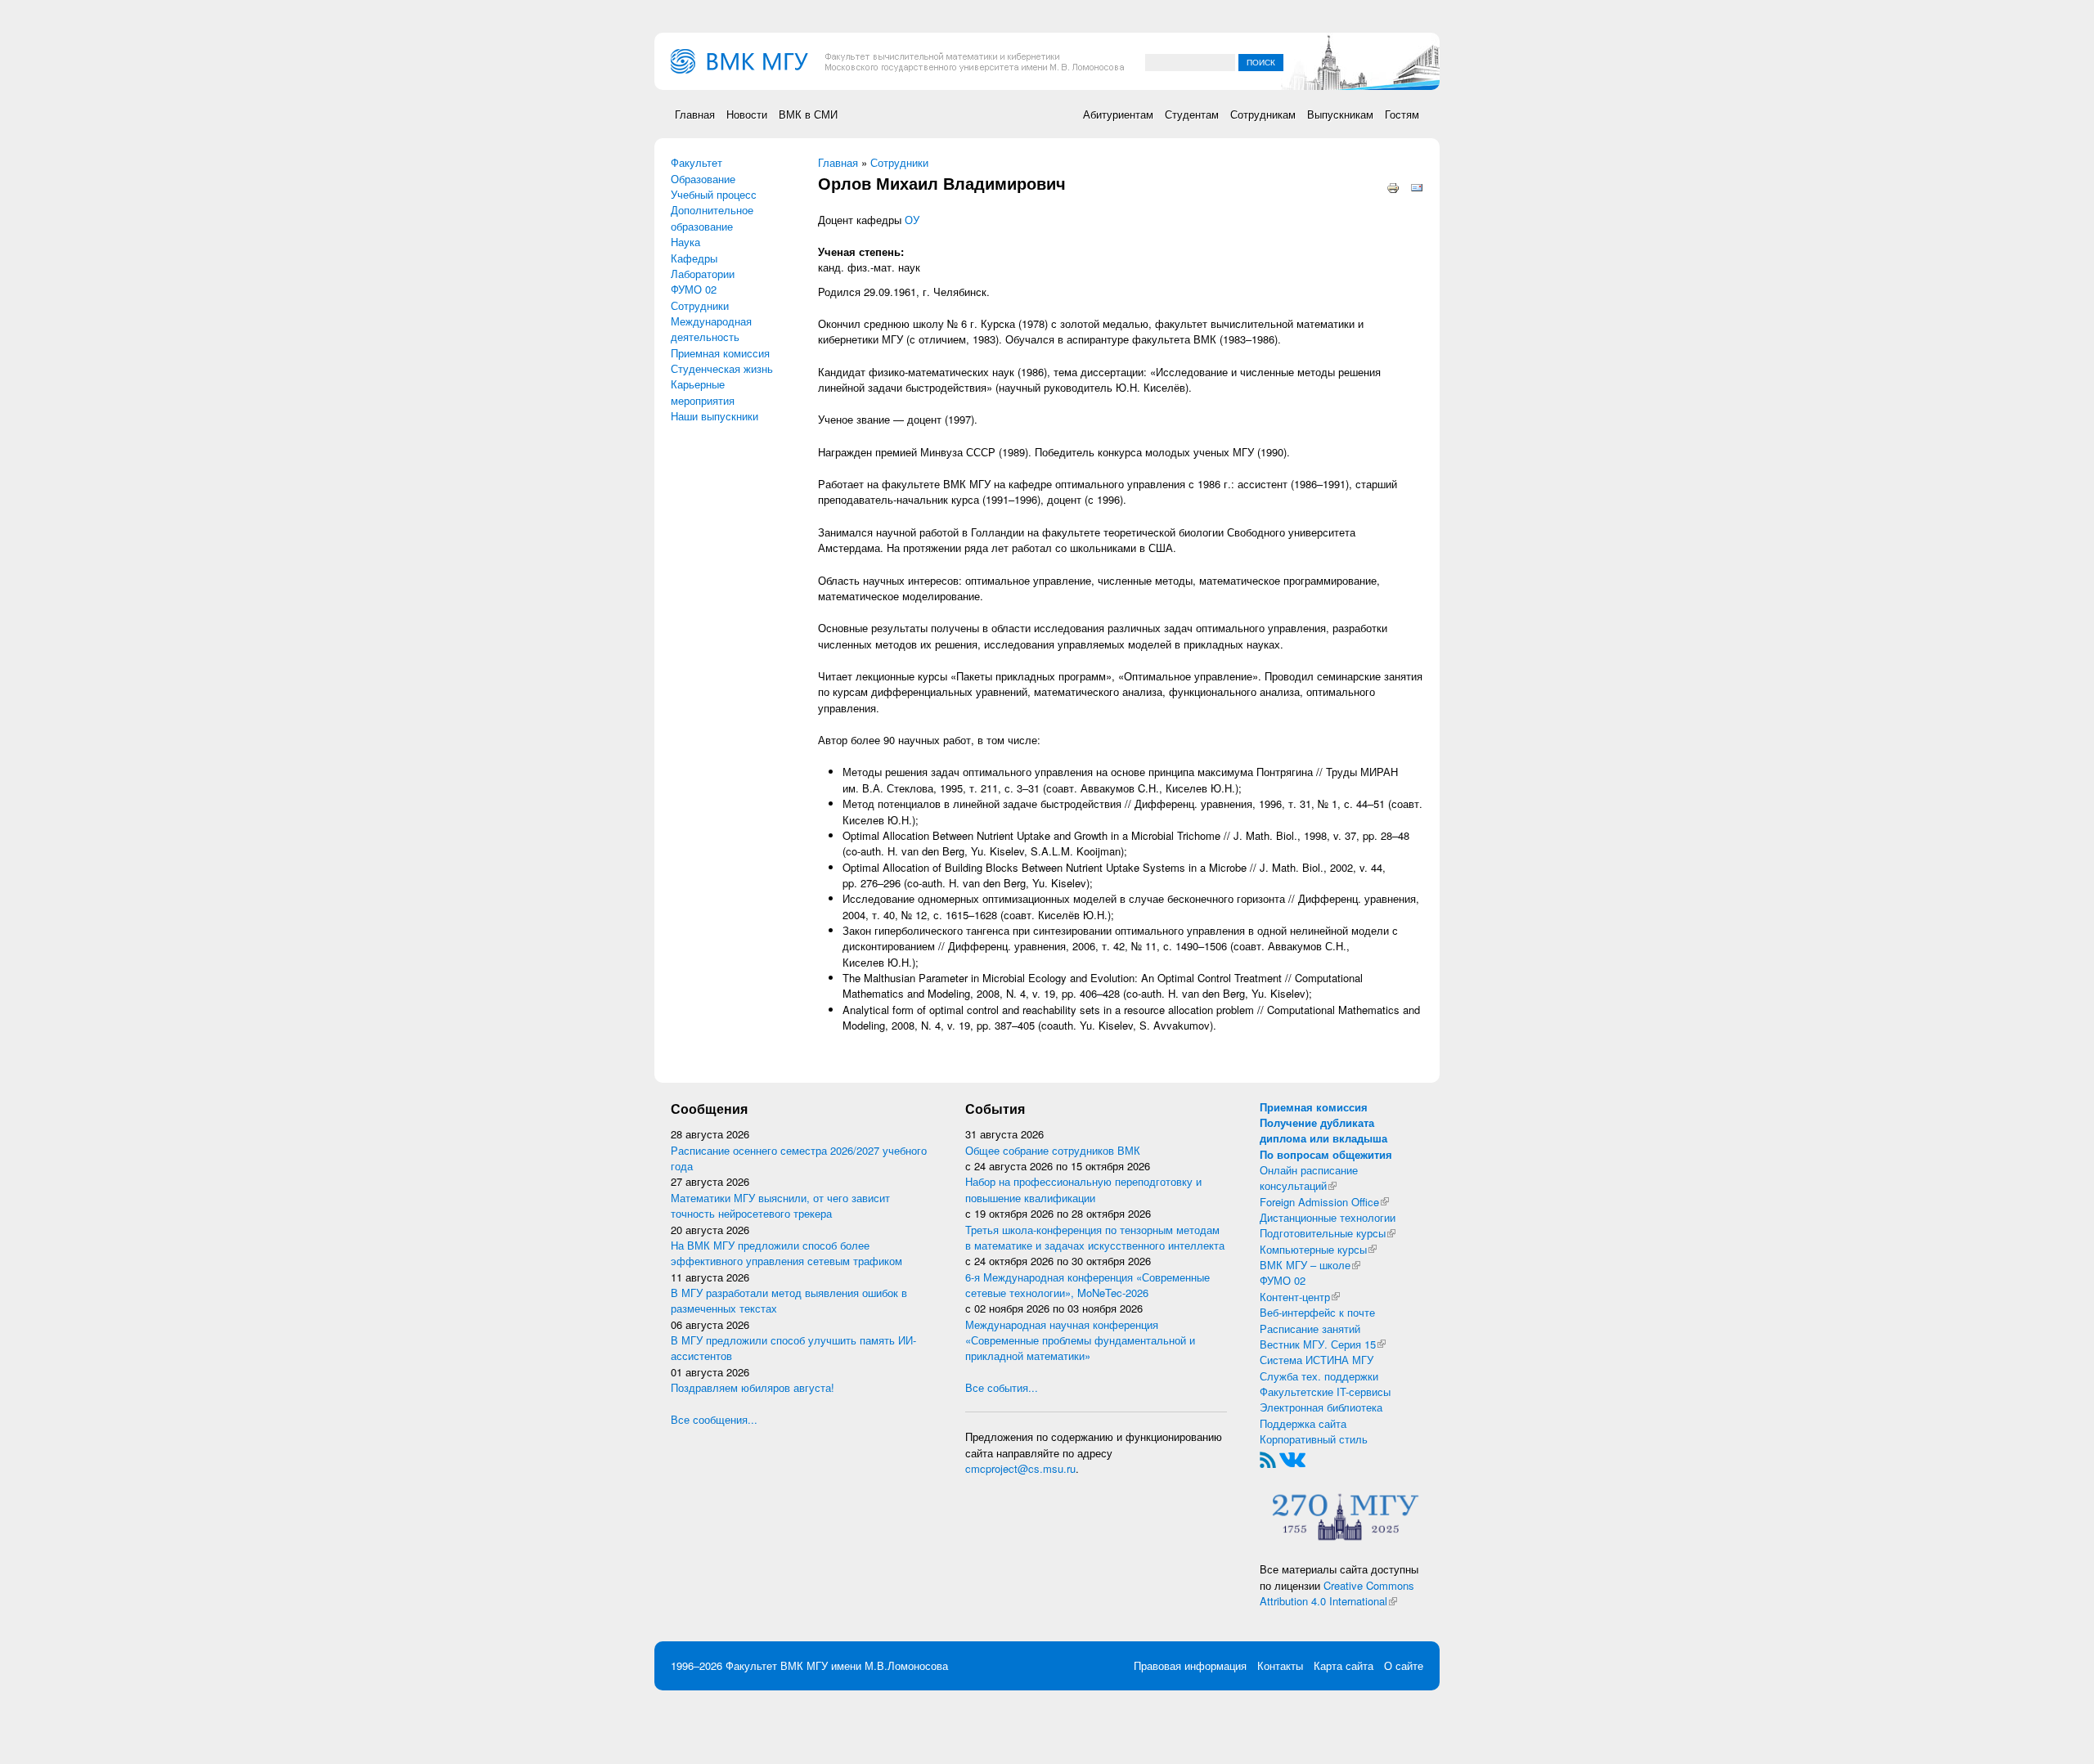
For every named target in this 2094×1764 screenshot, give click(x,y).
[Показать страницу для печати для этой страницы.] (1393, 187)
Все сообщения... (714, 1419)
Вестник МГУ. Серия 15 (1323, 1344)
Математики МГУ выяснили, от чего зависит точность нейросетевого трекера (780, 1205)
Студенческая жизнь (722, 368)
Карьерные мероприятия (703, 392)
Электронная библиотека (1321, 1407)
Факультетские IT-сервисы (1325, 1391)
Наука (685, 242)
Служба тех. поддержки (1319, 1376)
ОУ (912, 220)
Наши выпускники (714, 416)
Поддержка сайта (1303, 1423)
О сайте (1404, 1665)
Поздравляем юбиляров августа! (753, 1387)
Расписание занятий (1310, 1329)
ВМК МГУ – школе (1310, 1265)
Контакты (1280, 1665)
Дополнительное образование (712, 218)
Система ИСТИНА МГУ (1317, 1360)
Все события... (1002, 1387)
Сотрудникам (1263, 114)
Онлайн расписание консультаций (1309, 1178)
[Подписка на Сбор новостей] (1268, 1459)
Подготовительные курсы (1328, 1233)
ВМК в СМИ (808, 114)
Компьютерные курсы (1318, 1249)
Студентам (1192, 114)
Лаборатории (703, 274)
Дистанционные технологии (1328, 1217)
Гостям (1402, 114)
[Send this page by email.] (1417, 187)
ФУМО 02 (694, 289)
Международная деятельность (711, 329)
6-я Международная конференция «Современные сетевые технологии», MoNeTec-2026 (1087, 1285)
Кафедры (694, 258)
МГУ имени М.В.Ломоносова (877, 1665)
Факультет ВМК (764, 1665)
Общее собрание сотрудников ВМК (1053, 1150)
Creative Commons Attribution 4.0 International (1337, 1593)
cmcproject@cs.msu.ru (1020, 1468)
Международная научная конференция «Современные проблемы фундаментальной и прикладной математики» (1080, 1340)
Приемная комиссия (720, 353)
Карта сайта (1344, 1665)
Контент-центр (1300, 1297)
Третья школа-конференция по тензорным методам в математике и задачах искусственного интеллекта (1095, 1237)
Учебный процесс (714, 194)
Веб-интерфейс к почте (1317, 1312)
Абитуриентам (1118, 114)
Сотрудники (700, 305)
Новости (747, 114)
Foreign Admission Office (1324, 1202)
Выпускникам (1340, 114)
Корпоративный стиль (1314, 1439)
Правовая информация (1190, 1665)
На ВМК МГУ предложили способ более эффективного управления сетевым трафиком (786, 1253)
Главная (695, 114)
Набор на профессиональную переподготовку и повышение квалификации (1083, 1189)
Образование (703, 179)
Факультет (697, 162)
